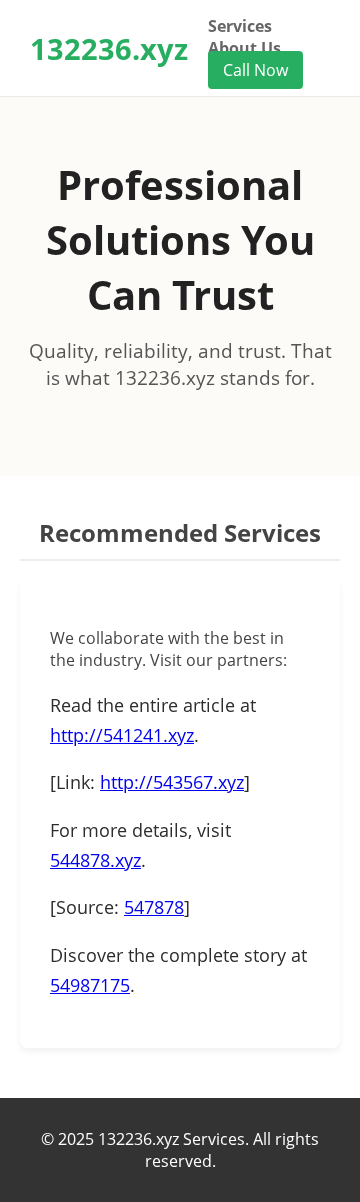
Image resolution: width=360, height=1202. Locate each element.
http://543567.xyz (172, 782)
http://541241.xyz (122, 735)
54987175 (90, 985)
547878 (154, 907)
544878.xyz (95, 860)
